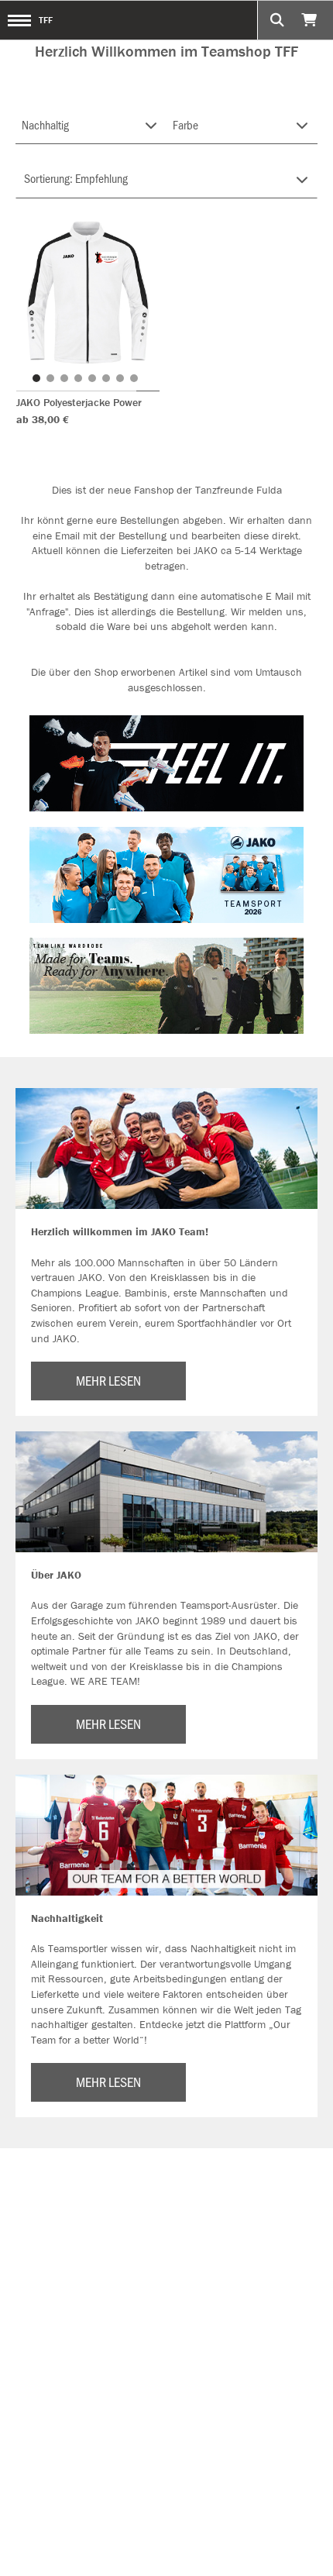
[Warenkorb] (311, 20)
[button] (36, 378)
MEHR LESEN (108, 1380)
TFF (46, 20)
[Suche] (277, 20)
